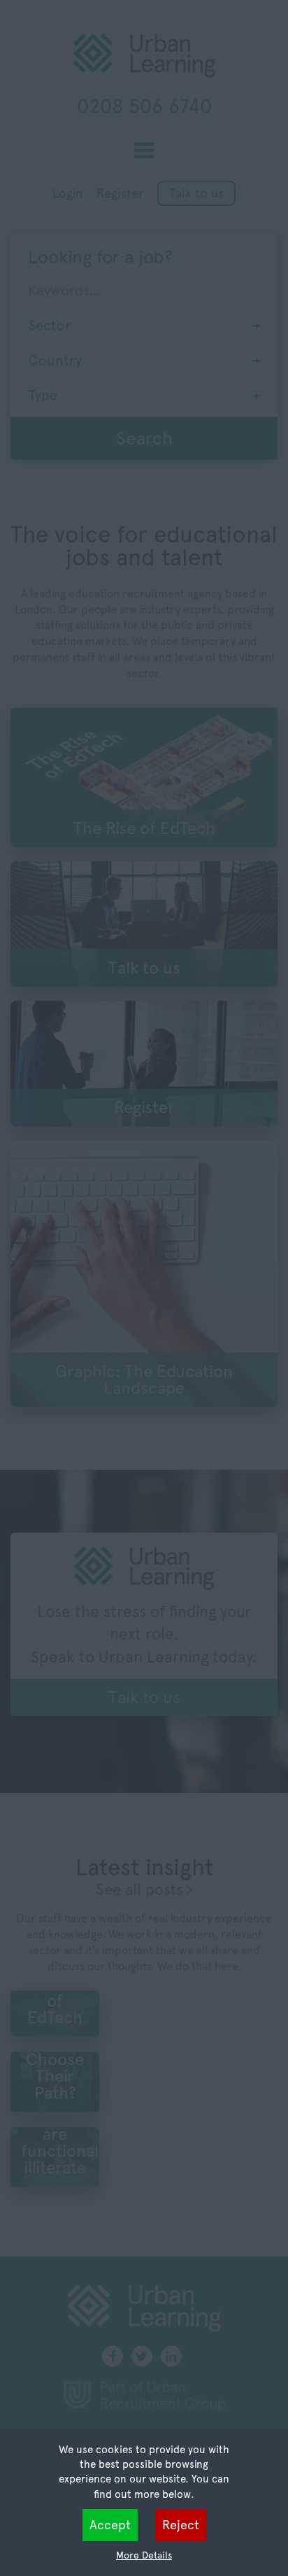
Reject (181, 2525)
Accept (110, 2525)
